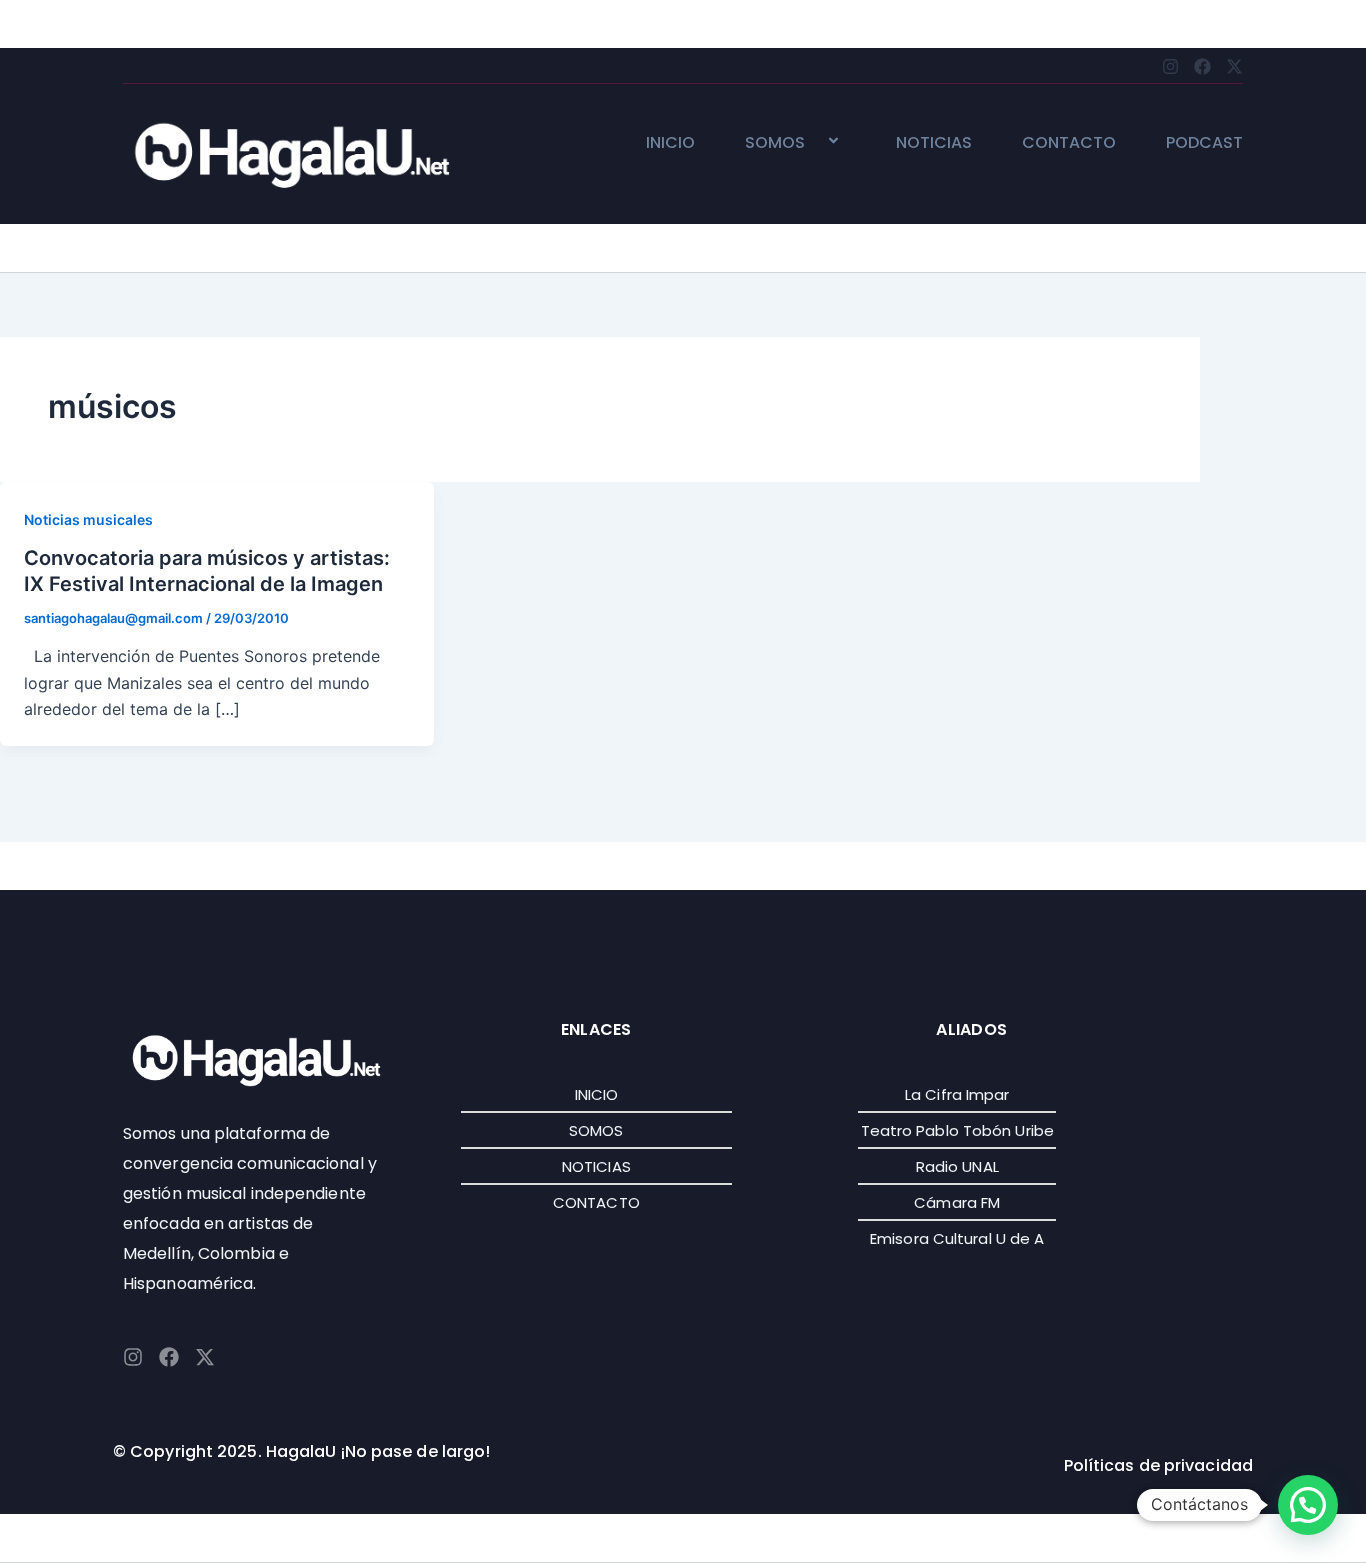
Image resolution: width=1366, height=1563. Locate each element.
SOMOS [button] (775, 143)
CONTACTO (1069, 143)
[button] (813, 142)
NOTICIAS (934, 143)
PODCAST (1204, 143)
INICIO (670, 143)
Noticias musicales (88, 519)
